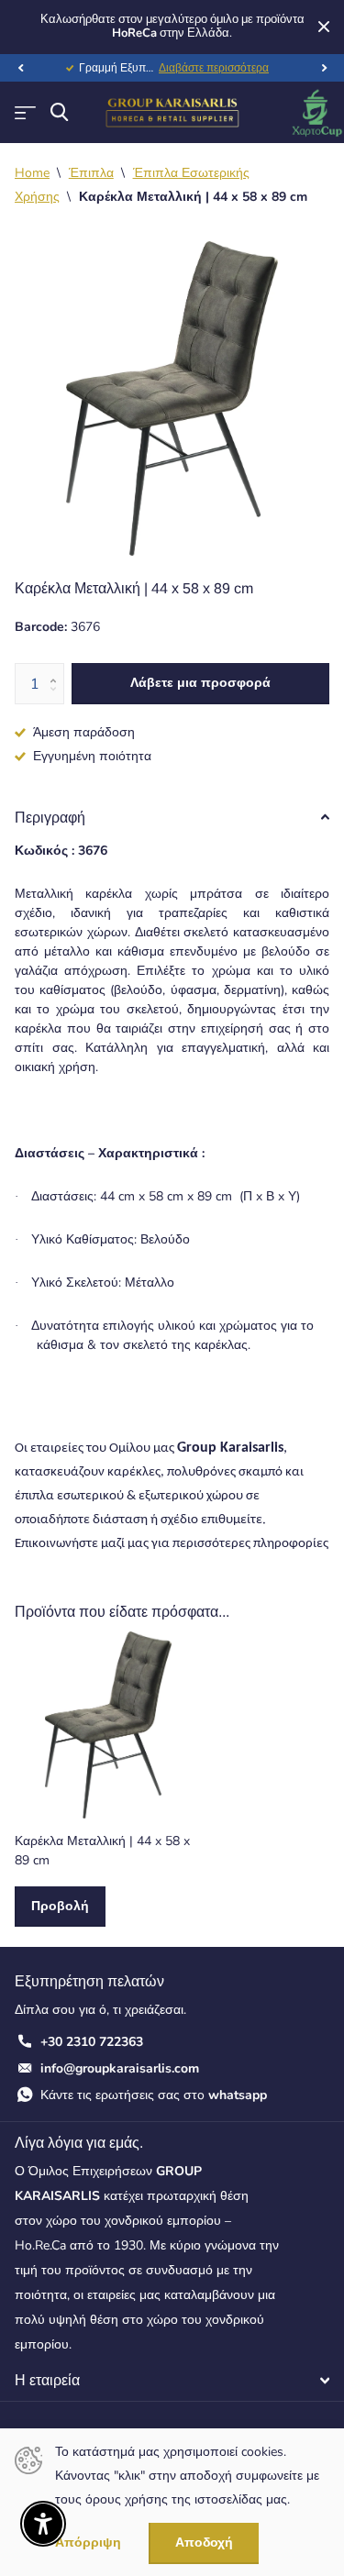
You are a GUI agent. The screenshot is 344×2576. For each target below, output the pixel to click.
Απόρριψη (88, 2543)
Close (324, 27)
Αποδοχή (204, 2543)
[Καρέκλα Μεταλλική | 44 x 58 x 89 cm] (108, 1725)
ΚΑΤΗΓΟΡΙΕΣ (25, 112)
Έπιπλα (91, 173)
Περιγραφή (50, 818)
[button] (20, 68)
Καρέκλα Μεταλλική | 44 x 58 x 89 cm (102, 1851)
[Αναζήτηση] (59, 112)
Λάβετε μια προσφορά (200, 683)
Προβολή (60, 1906)
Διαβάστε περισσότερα (214, 68)
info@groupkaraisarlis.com (120, 2068)
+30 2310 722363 (92, 2042)
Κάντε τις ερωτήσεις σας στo (154, 2095)
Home (32, 173)
